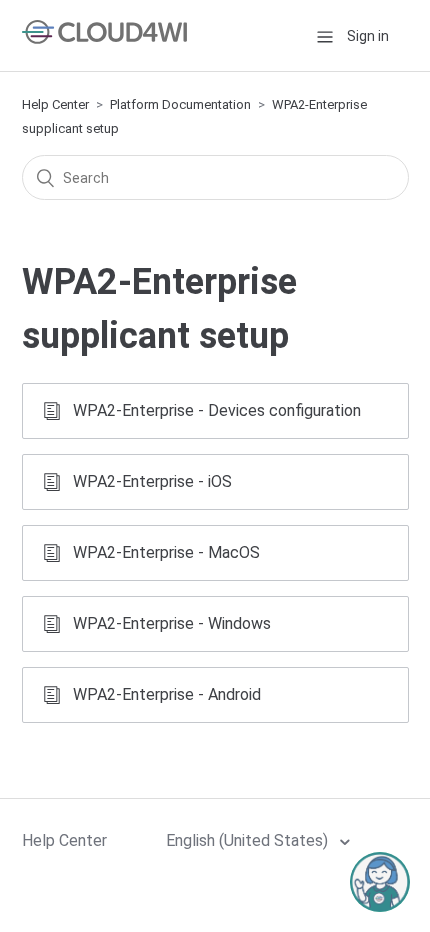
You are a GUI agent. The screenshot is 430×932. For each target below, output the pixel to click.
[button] (325, 35)
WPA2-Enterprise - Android (167, 694)
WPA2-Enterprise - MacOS (166, 552)
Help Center (55, 104)
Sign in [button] (368, 36)
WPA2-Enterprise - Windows (172, 623)
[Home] (104, 38)
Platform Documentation (180, 104)
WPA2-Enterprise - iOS (152, 481)
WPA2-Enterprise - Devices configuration (217, 410)
